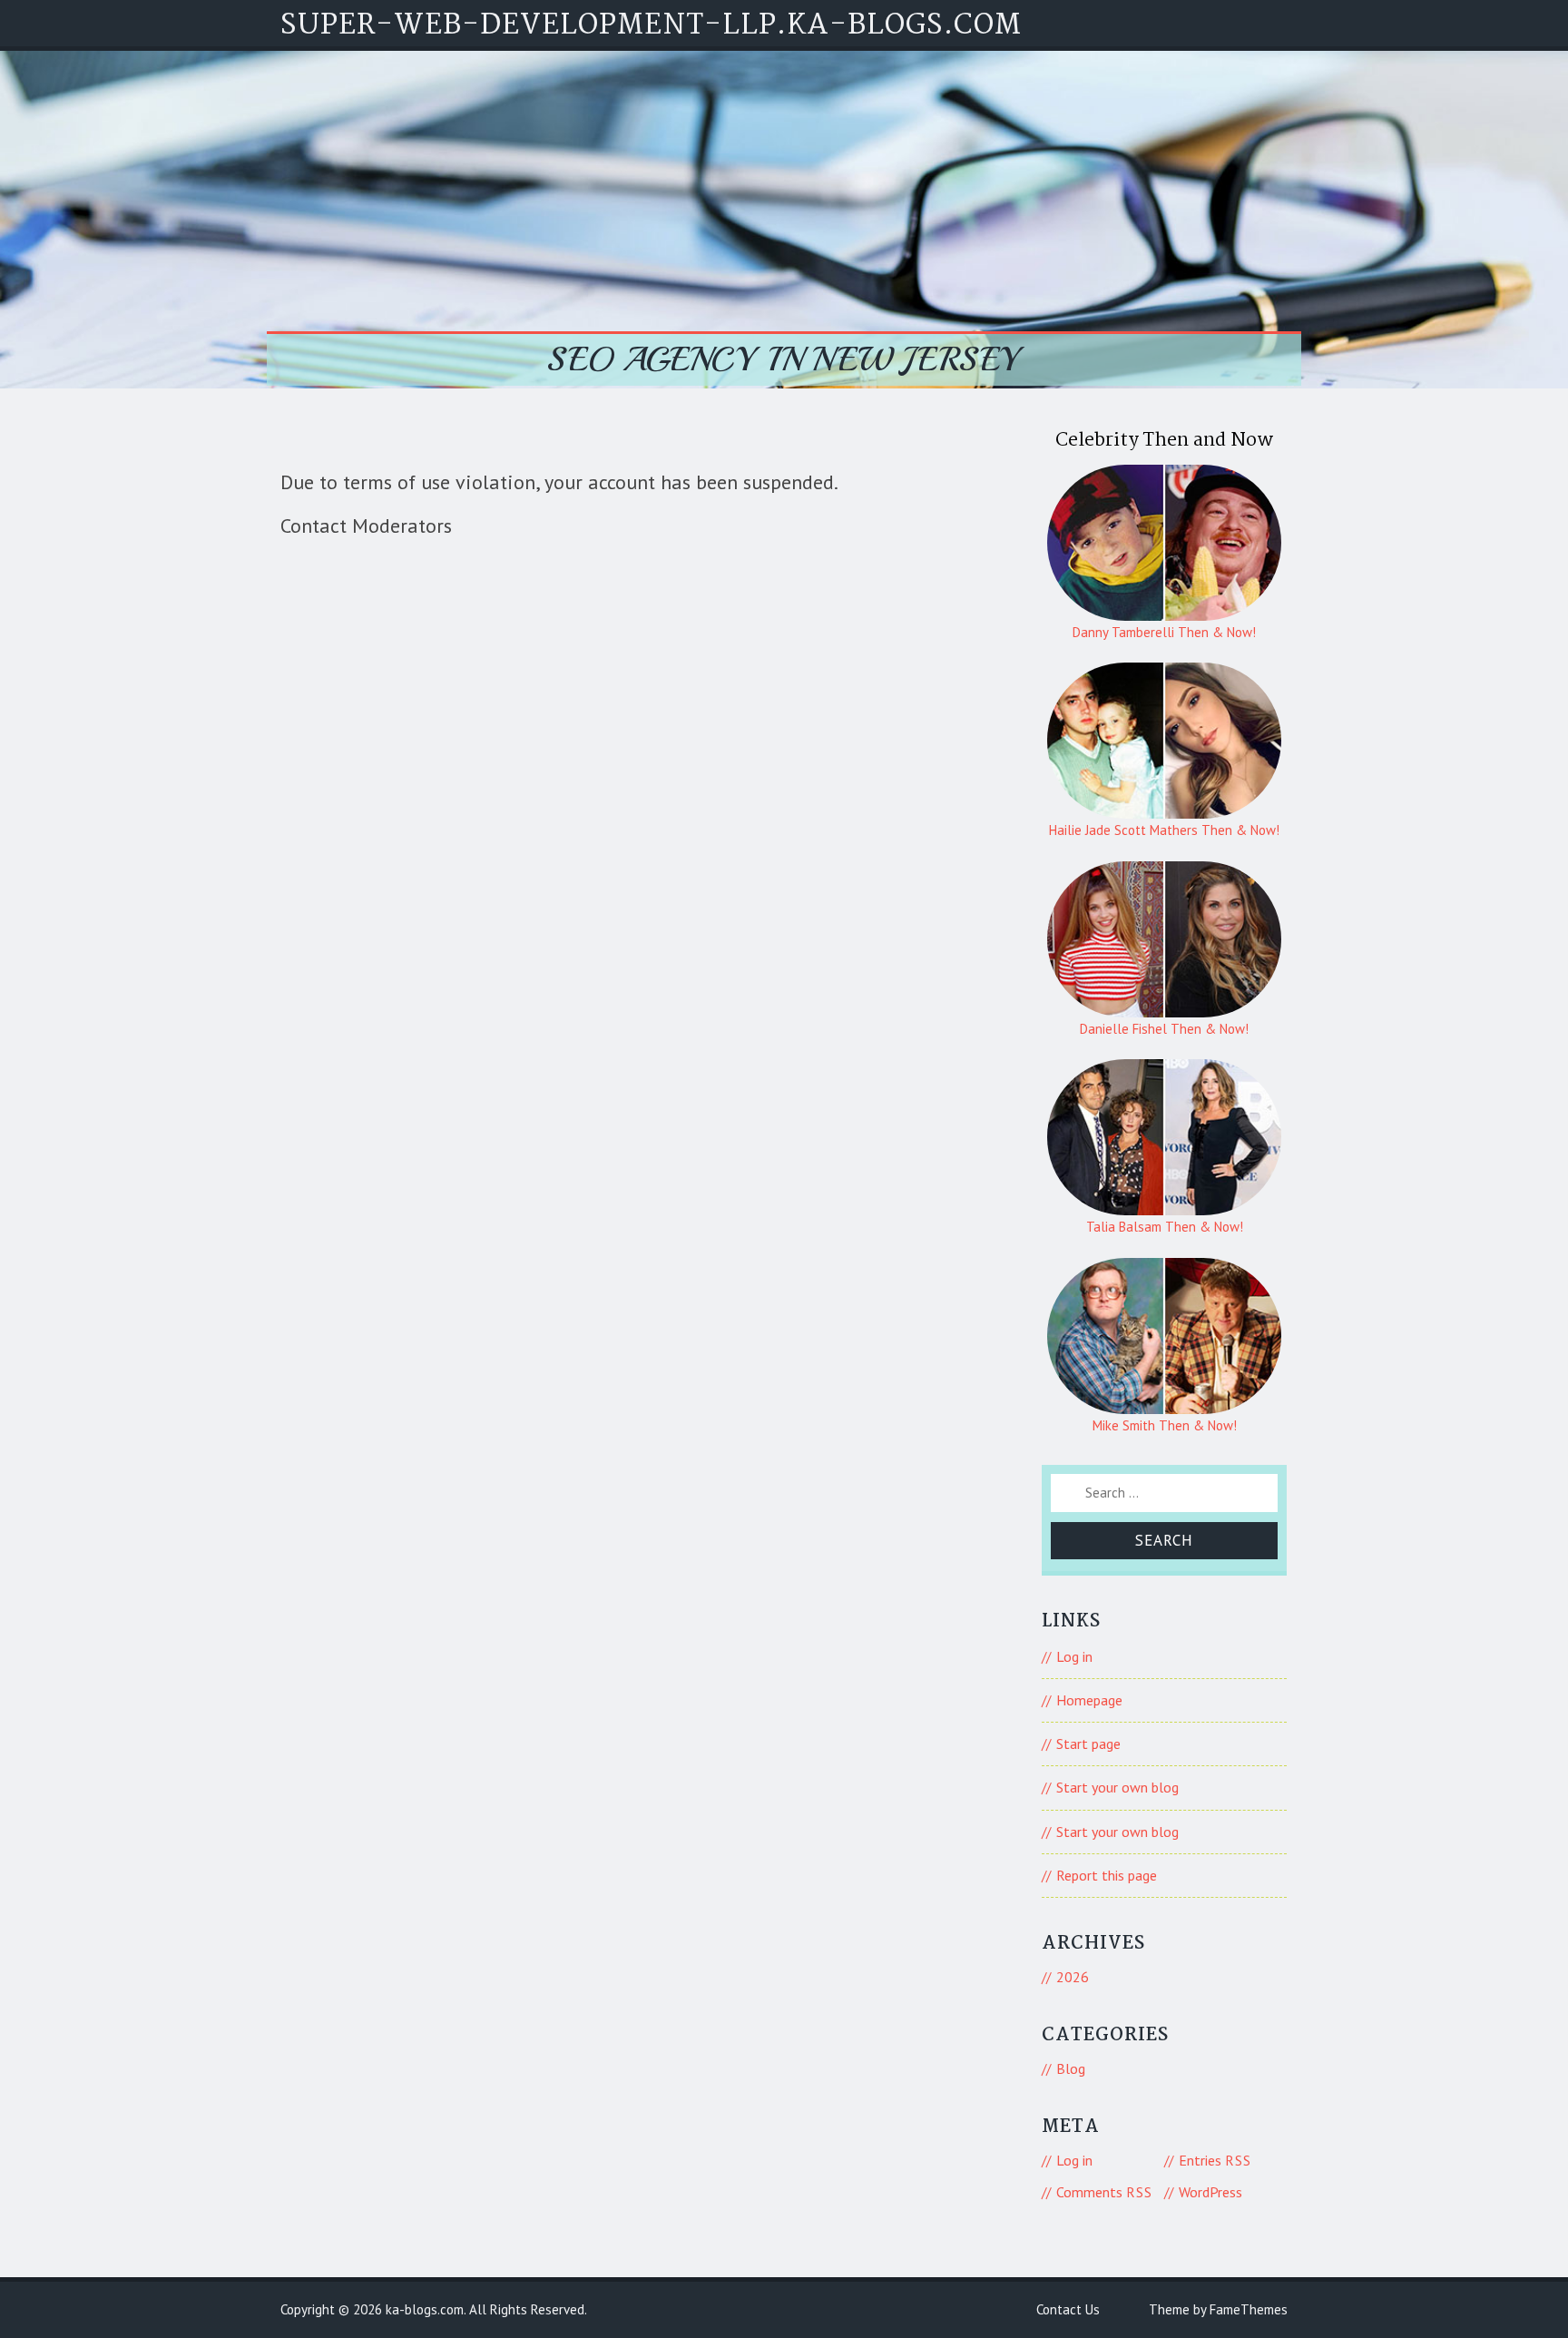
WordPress (1210, 2192)
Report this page (1107, 1875)
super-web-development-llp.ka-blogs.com (651, 26)
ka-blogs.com (425, 2309)
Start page (1088, 1744)
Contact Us (1068, 2309)
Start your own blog (1117, 1787)
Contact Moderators (366, 526)
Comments (1104, 2192)
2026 (1073, 1977)
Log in (1074, 1656)
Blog (1071, 2068)
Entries (1215, 2160)
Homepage (1089, 1700)
